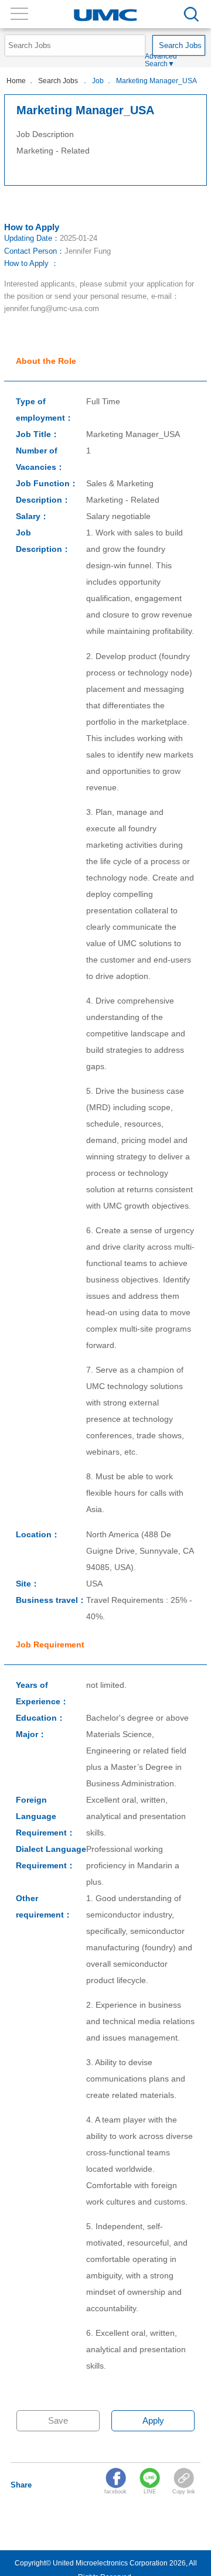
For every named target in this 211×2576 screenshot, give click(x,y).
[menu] (191, 14)
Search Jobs (59, 81)
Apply (153, 2420)
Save (58, 2420)
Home (16, 81)
